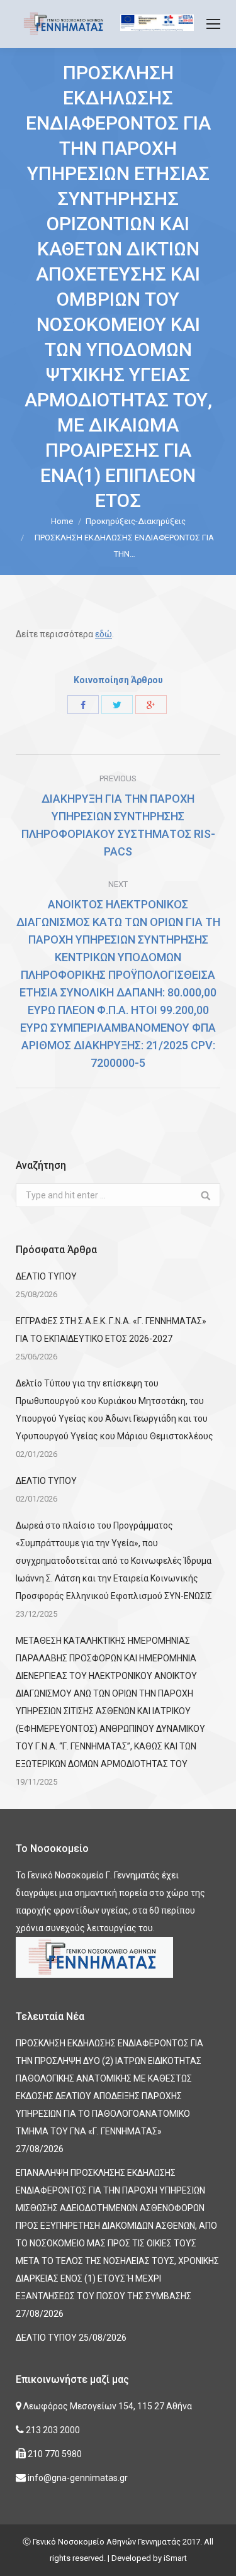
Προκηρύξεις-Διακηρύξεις (136, 521)
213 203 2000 (52, 2430)
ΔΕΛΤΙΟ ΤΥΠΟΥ (46, 1276)
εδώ (104, 634)
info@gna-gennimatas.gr (77, 2478)
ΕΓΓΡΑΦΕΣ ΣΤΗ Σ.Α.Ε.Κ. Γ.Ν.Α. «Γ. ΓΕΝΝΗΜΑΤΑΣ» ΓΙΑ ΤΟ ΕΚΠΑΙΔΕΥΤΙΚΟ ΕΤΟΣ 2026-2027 (111, 1330)
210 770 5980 (54, 2454)
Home (62, 521)
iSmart (175, 2558)
